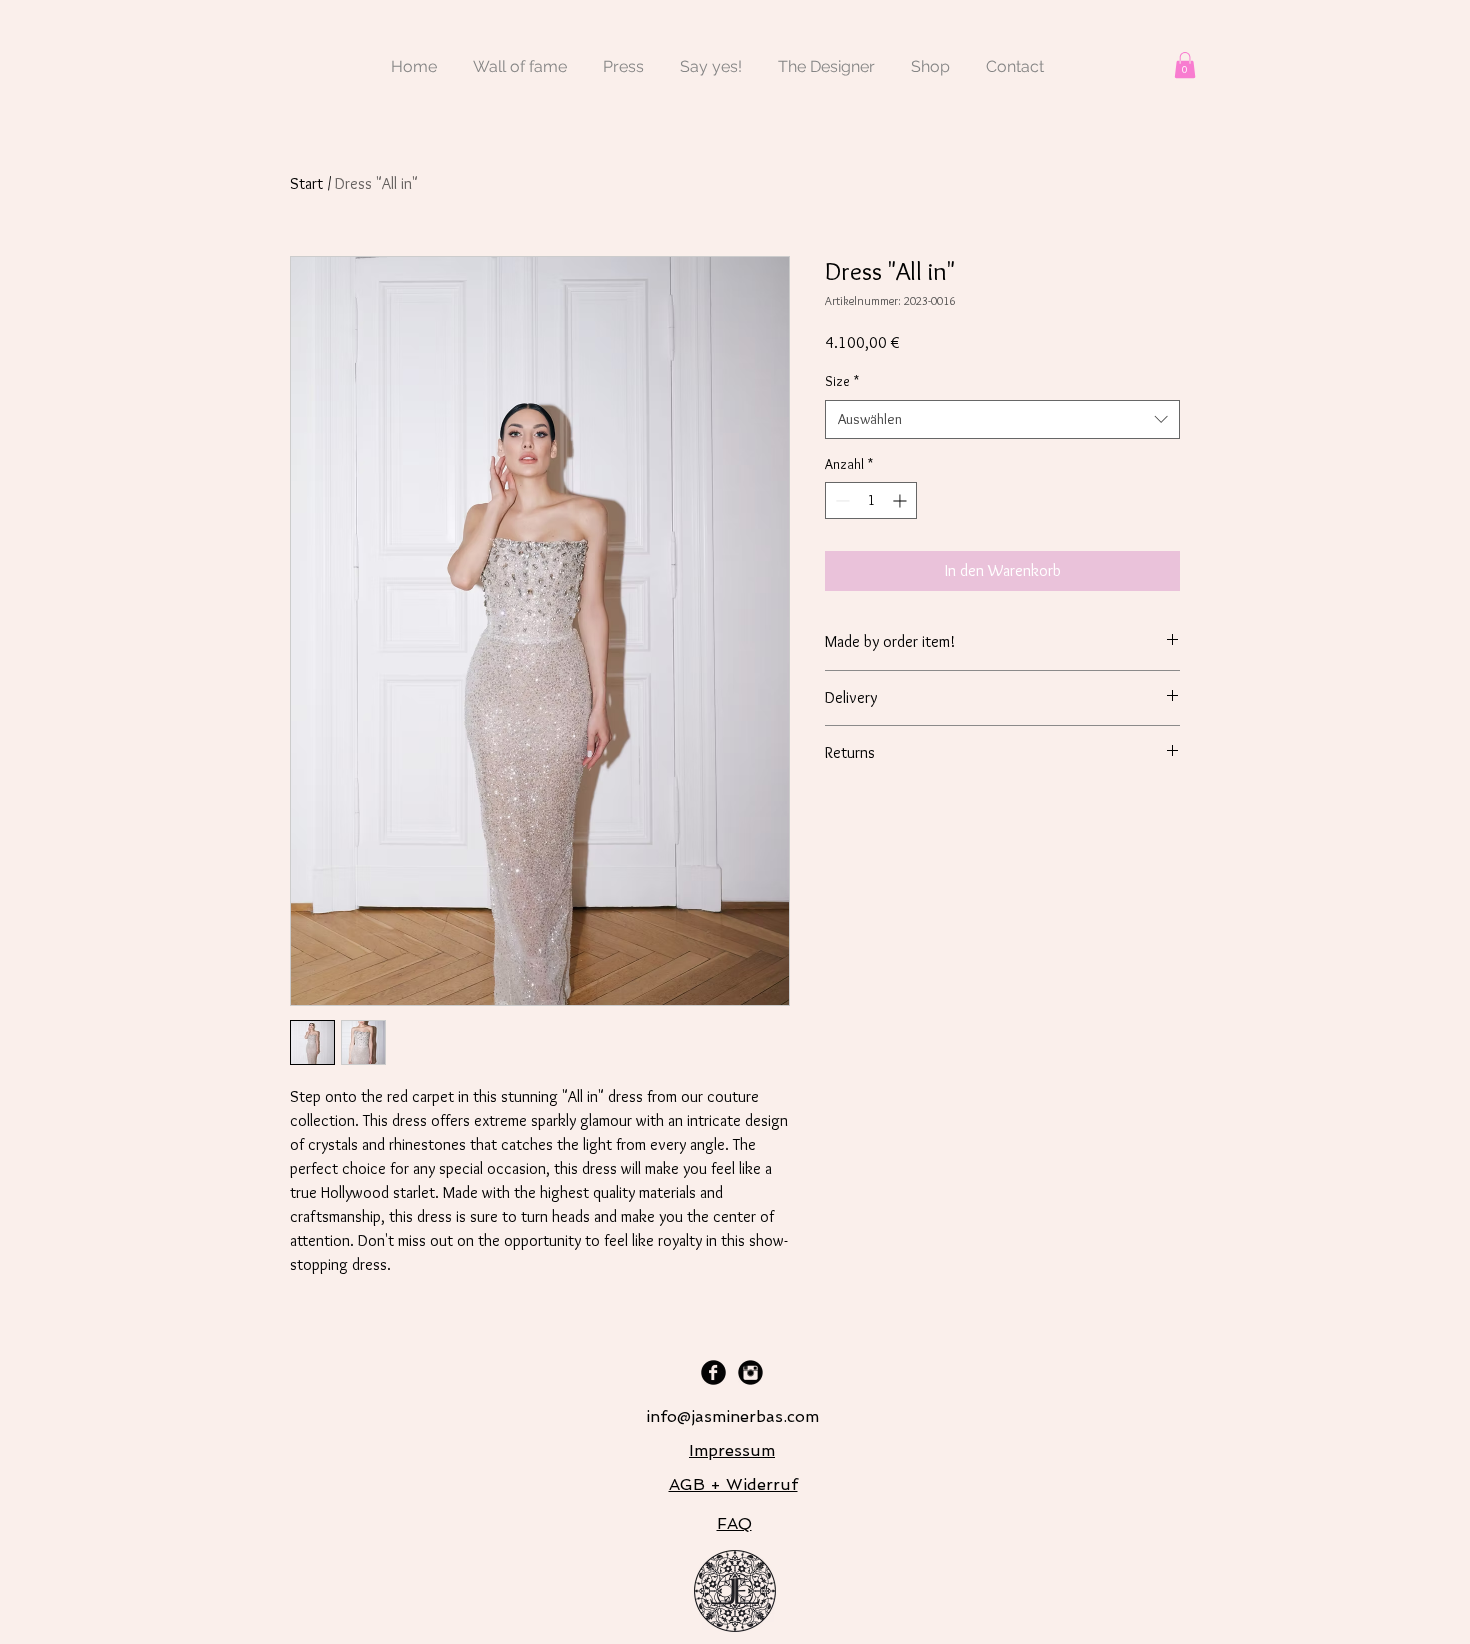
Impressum (732, 1450)
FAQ (734, 1523)
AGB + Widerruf (733, 1484)
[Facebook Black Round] (713, 1372)
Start (306, 183)
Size (842, 381)
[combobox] (1002, 419)
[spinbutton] (871, 500)
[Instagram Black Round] (750, 1372)
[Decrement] (840, 500)
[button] (1185, 65)
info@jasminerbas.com (732, 1416)
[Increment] (901, 500)
